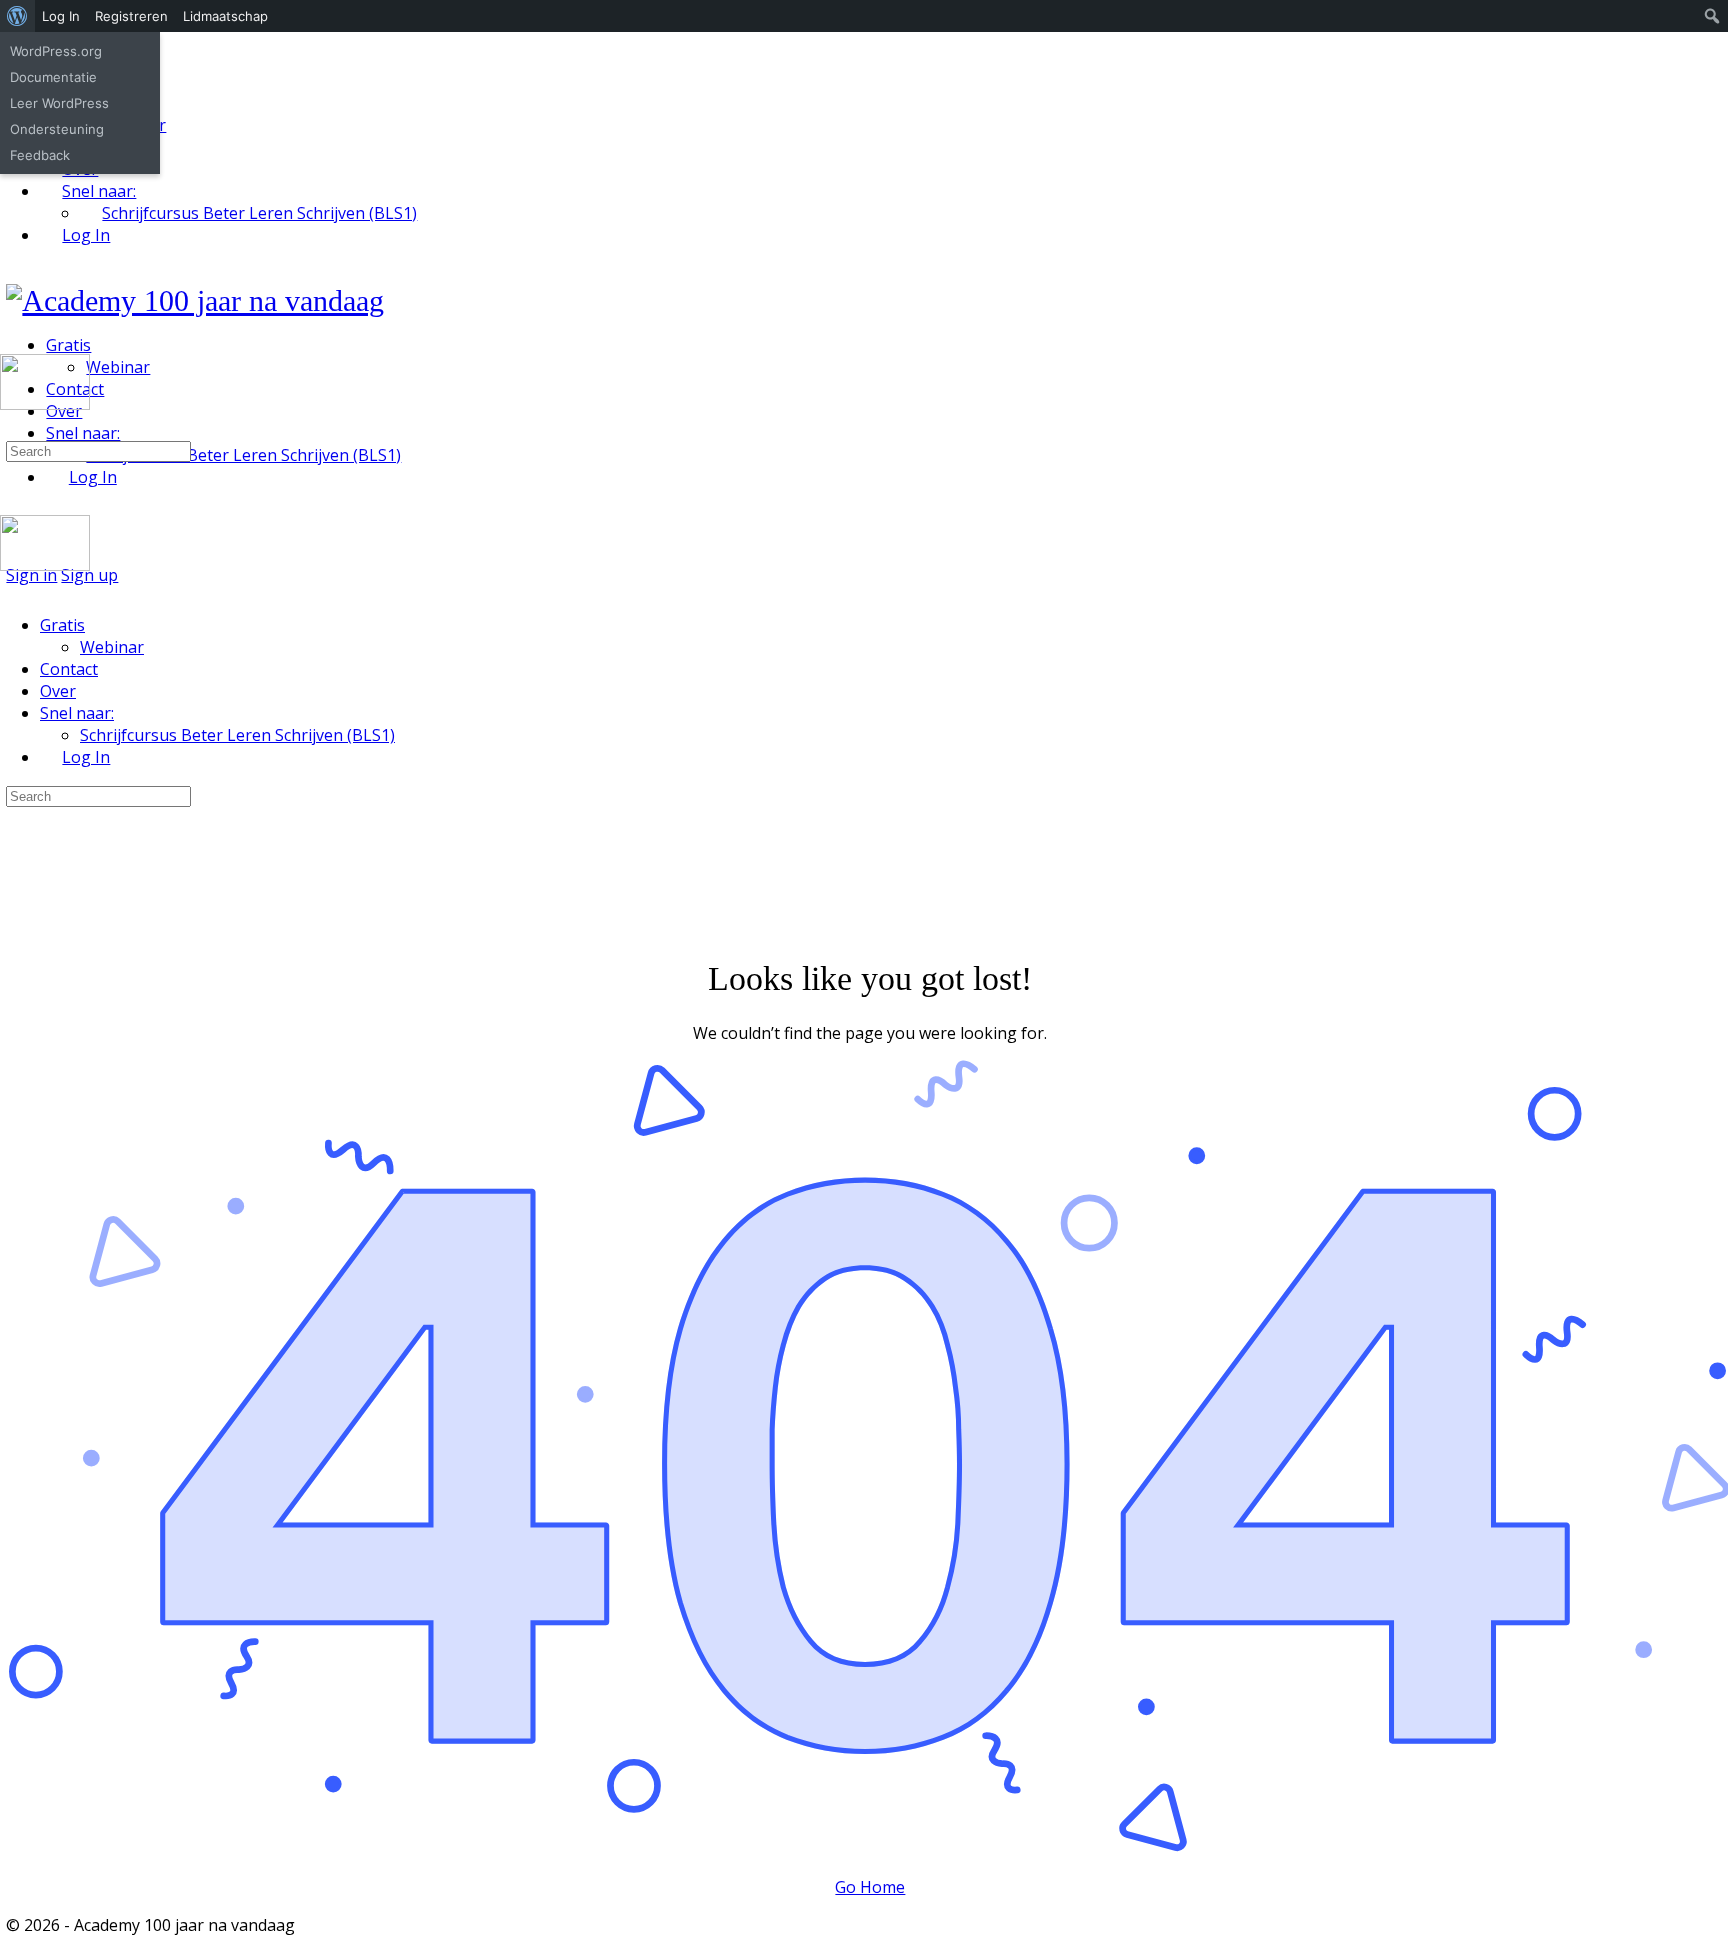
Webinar (112, 647)
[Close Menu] (11, 587)
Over (58, 691)
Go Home (870, 1887)
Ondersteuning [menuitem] (57, 129)
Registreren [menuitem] (131, 16)
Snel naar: (77, 713)
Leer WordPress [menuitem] (59, 103)
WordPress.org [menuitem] (56, 51)
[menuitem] (17, 16)
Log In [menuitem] (61, 16)
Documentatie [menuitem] (53, 77)
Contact (69, 669)
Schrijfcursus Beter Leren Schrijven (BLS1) (237, 735)
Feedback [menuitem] (40, 155)
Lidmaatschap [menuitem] (225, 16)
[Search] (11, 428)
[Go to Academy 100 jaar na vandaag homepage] (195, 300)
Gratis (62, 625)
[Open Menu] (11, 345)
